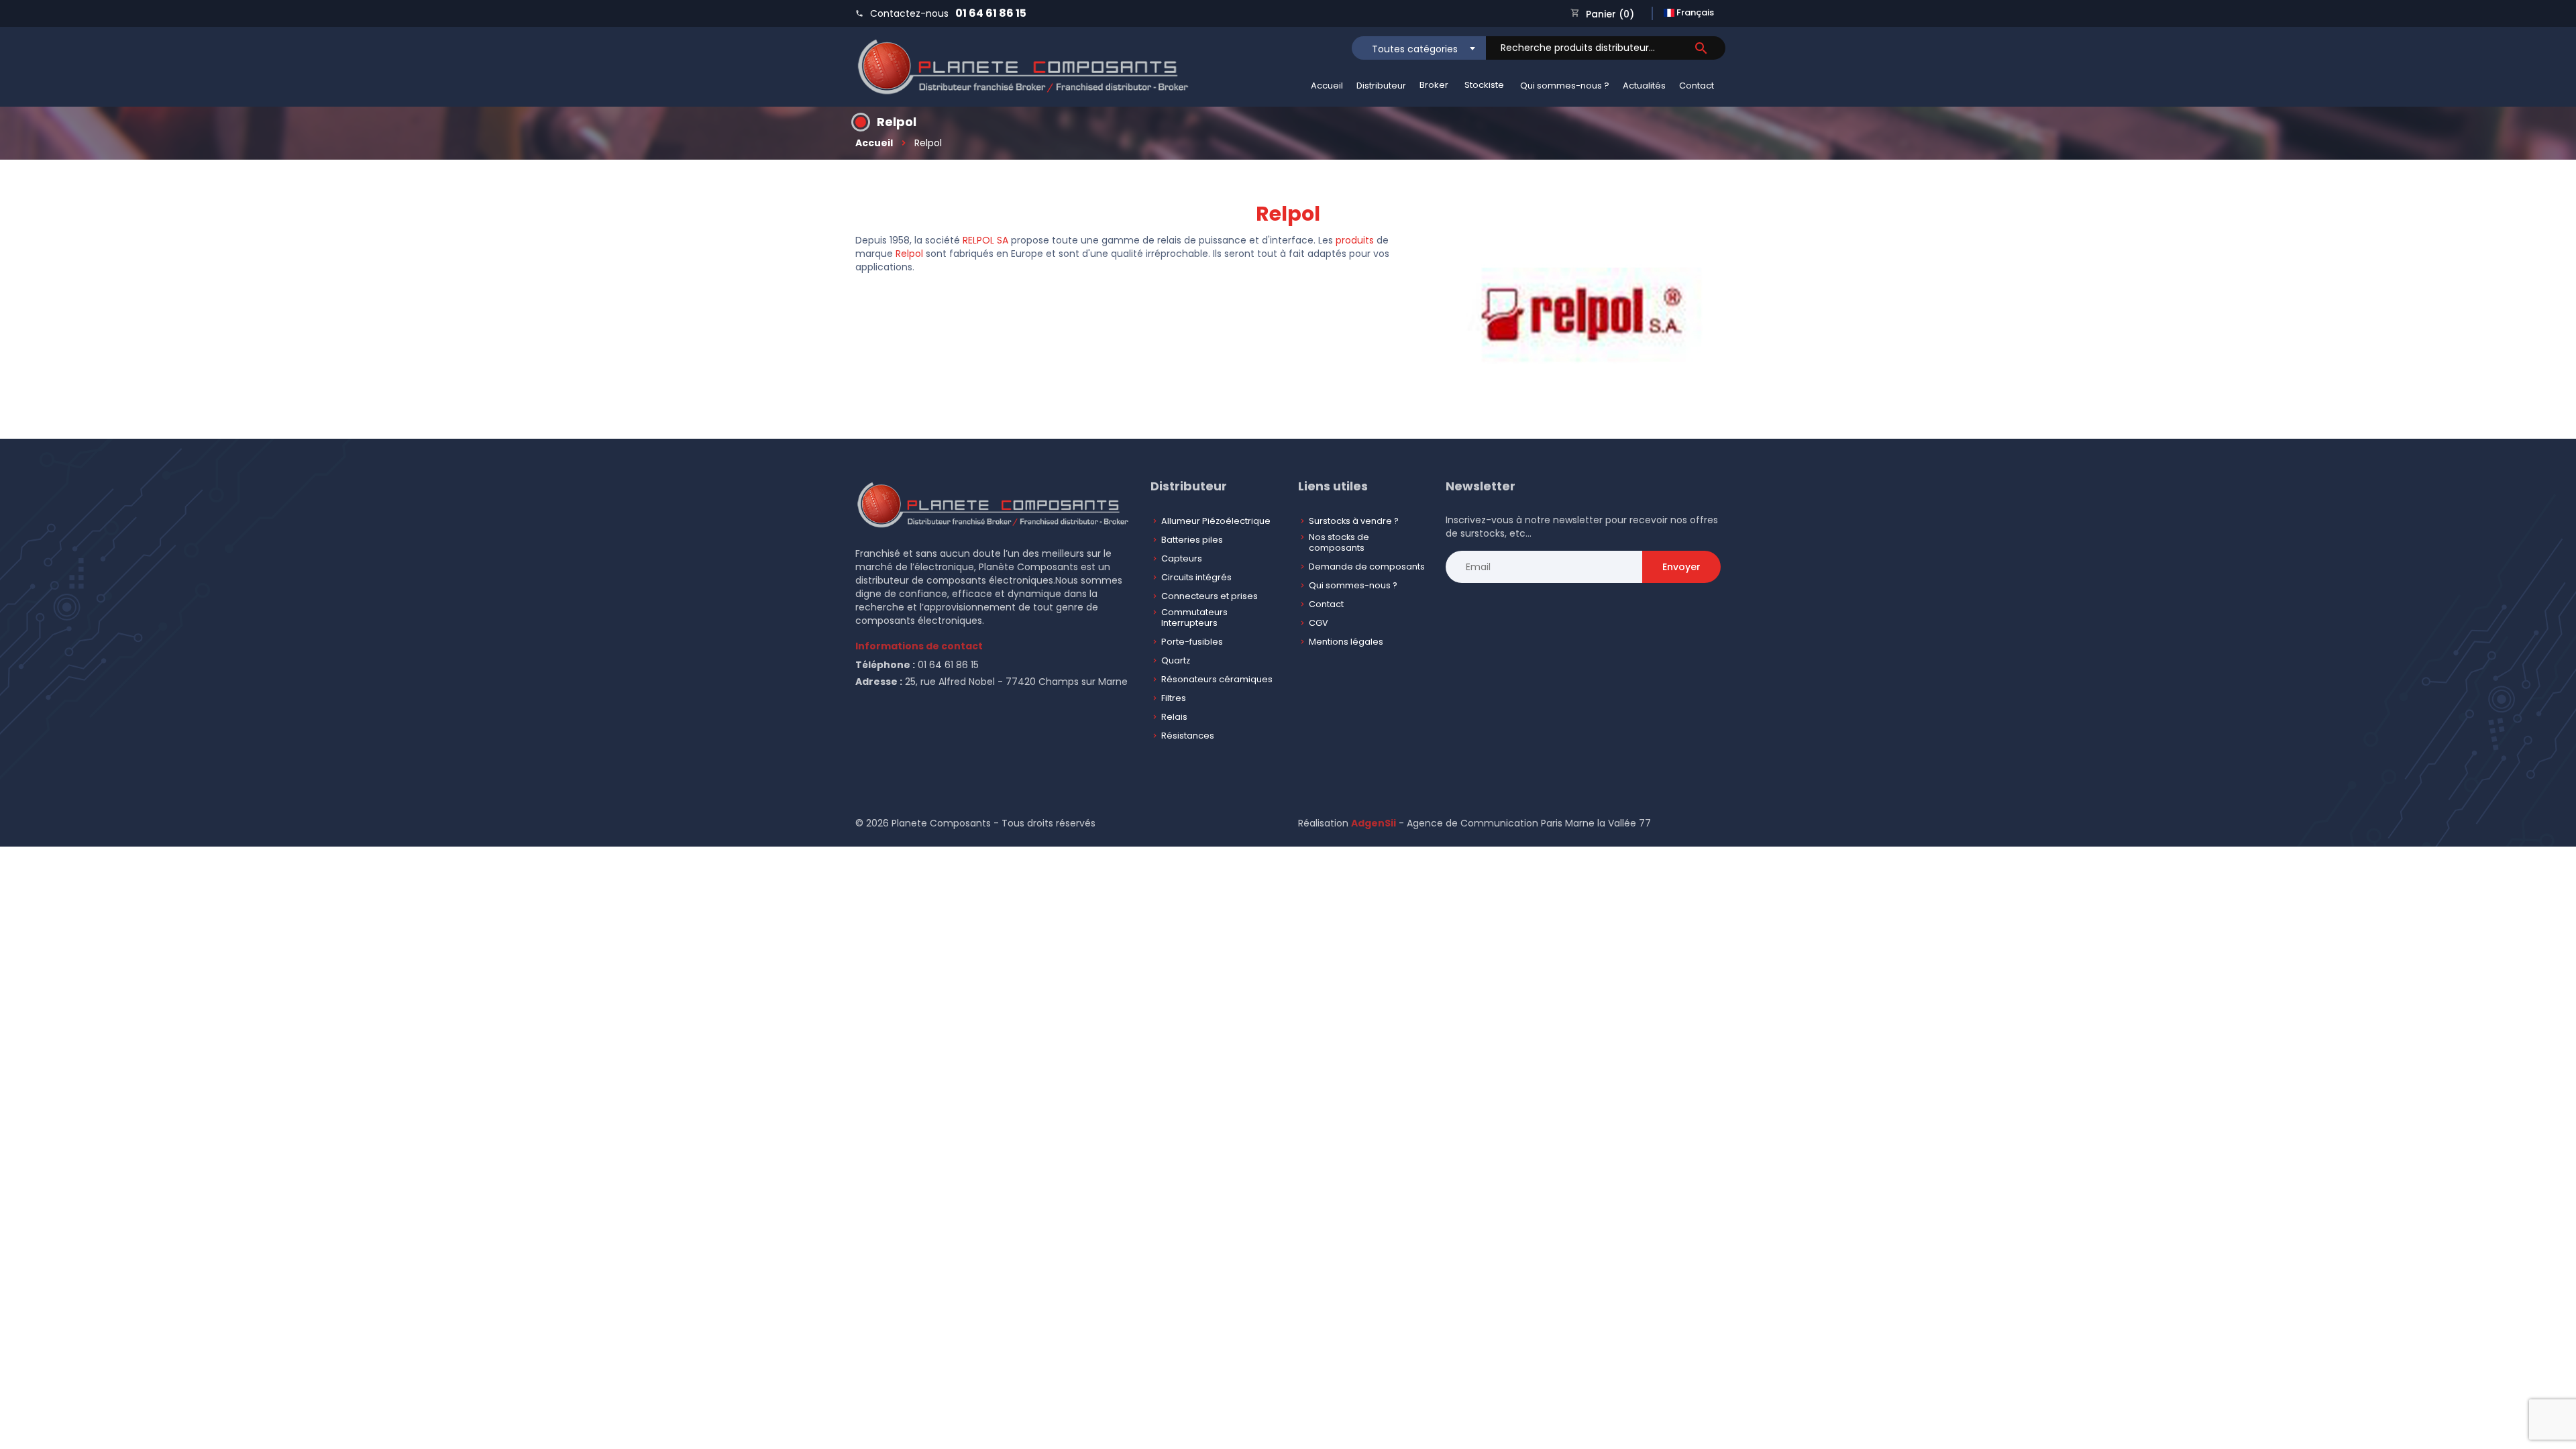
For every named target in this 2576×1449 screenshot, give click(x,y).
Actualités (1644, 86)
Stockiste (1484, 85)
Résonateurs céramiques (1217, 679)
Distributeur (1381, 86)
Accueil (1327, 86)
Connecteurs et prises (1210, 596)
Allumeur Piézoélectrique (1216, 521)
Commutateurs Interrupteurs (1194, 618)
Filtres (1174, 698)
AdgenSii (1374, 823)
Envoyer (1681, 567)
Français (1694, 12)
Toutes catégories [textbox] (1415, 49)
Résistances (1188, 736)
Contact (1697, 86)
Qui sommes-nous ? (1565, 86)
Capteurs (1182, 558)
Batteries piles (1192, 540)
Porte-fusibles (1192, 642)
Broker (1434, 85)
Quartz (1176, 660)
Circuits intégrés (1196, 577)
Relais (1174, 717)
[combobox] (1419, 48)
